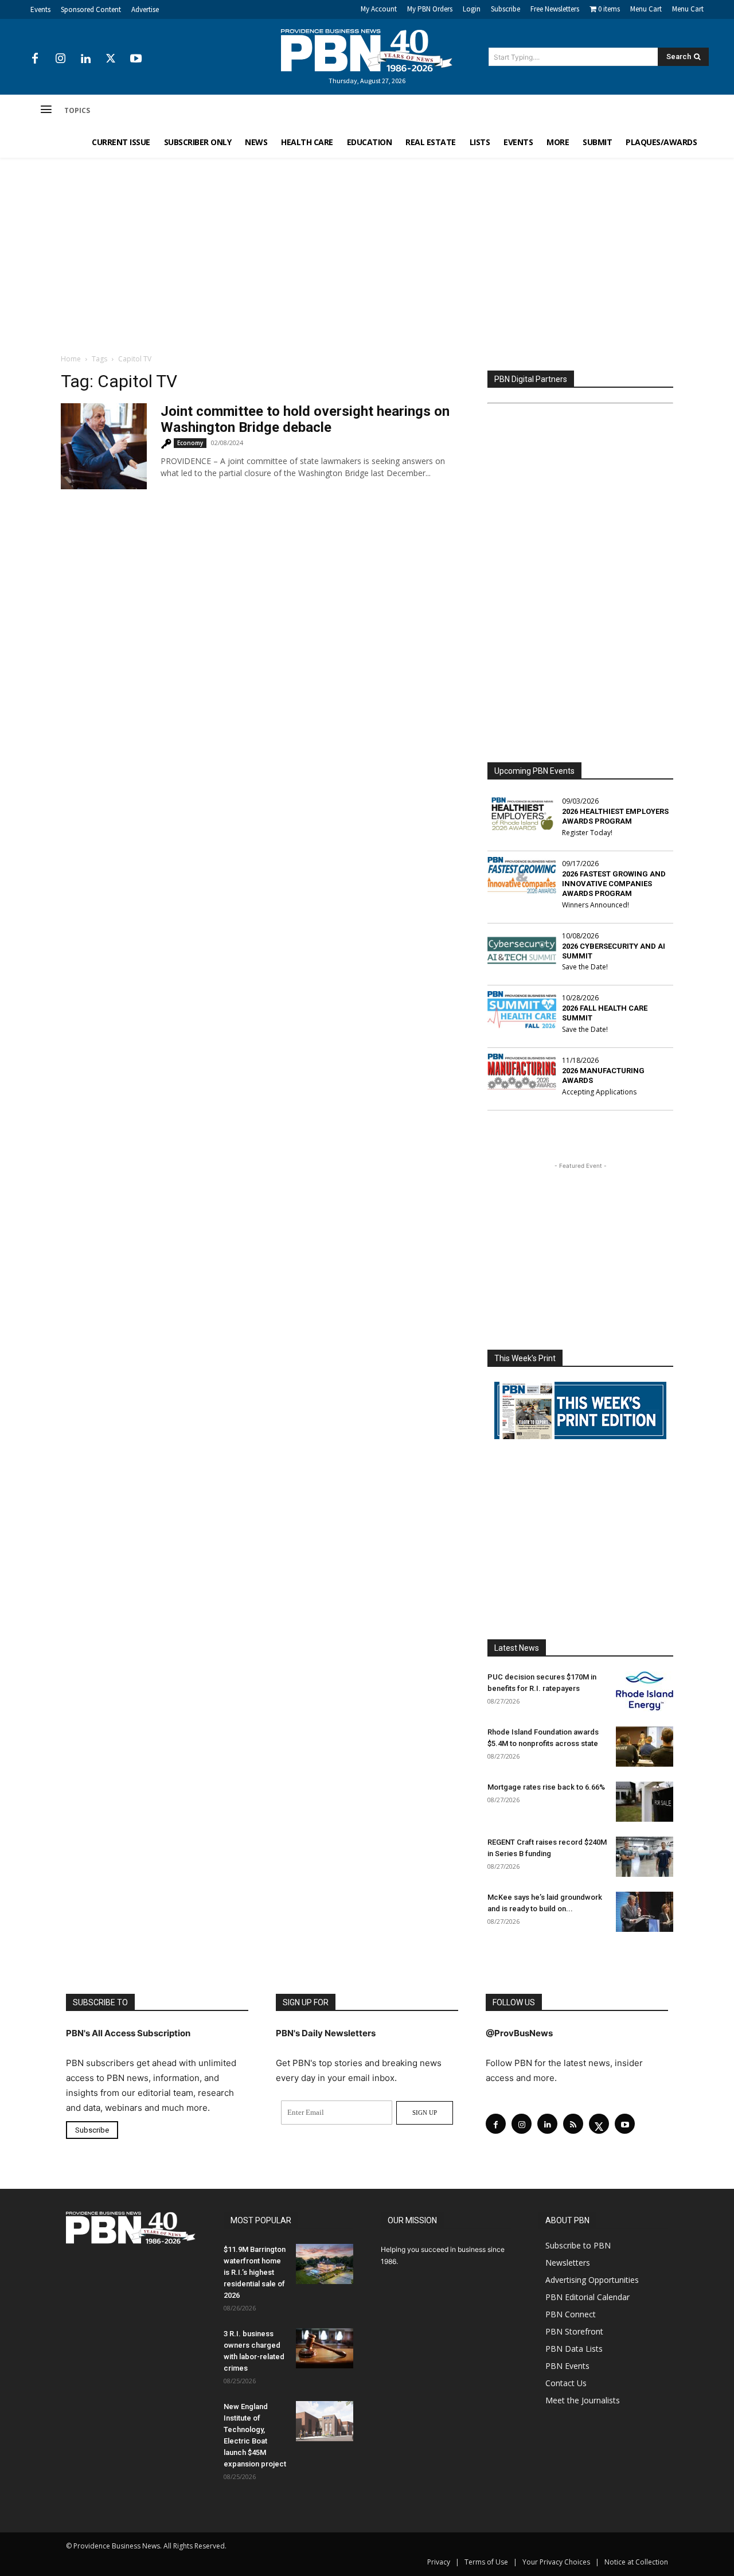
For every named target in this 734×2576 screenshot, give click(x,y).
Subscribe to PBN (578, 2245)
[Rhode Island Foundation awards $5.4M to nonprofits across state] (645, 1747)
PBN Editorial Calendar (587, 2297)
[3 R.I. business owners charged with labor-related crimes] (325, 2348)
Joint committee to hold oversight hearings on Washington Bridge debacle (305, 419)
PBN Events (567, 2366)
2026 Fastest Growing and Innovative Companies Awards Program (614, 884)
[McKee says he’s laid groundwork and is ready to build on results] (645, 1912)
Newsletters (568, 2263)
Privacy (439, 2562)
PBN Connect (571, 2314)
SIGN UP (425, 2113)
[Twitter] (111, 59)
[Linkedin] (85, 59)
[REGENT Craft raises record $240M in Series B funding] (645, 1857)
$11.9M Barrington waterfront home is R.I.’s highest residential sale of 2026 (255, 2272)
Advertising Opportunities (592, 2280)
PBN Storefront (574, 2331)
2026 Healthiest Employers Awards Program (615, 816)
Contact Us (566, 2383)
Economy (190, 443)
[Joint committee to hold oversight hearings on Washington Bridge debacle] (104, 446)
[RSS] (573, 2124)
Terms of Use (486, 2562)
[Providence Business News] (367, 50)
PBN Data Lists (574, 2349)
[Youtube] (136, 59)
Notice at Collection (636, 2562)
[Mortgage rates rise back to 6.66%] (645, 1802)
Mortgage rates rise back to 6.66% (546, 1787)
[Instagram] (60, 59)
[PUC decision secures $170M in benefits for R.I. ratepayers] (645, 1692)
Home (71, 359)
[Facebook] (35, 59)
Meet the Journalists (583, 2400)
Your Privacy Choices (556, 2562)
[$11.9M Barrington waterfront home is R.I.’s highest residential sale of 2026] (325, 2264)
